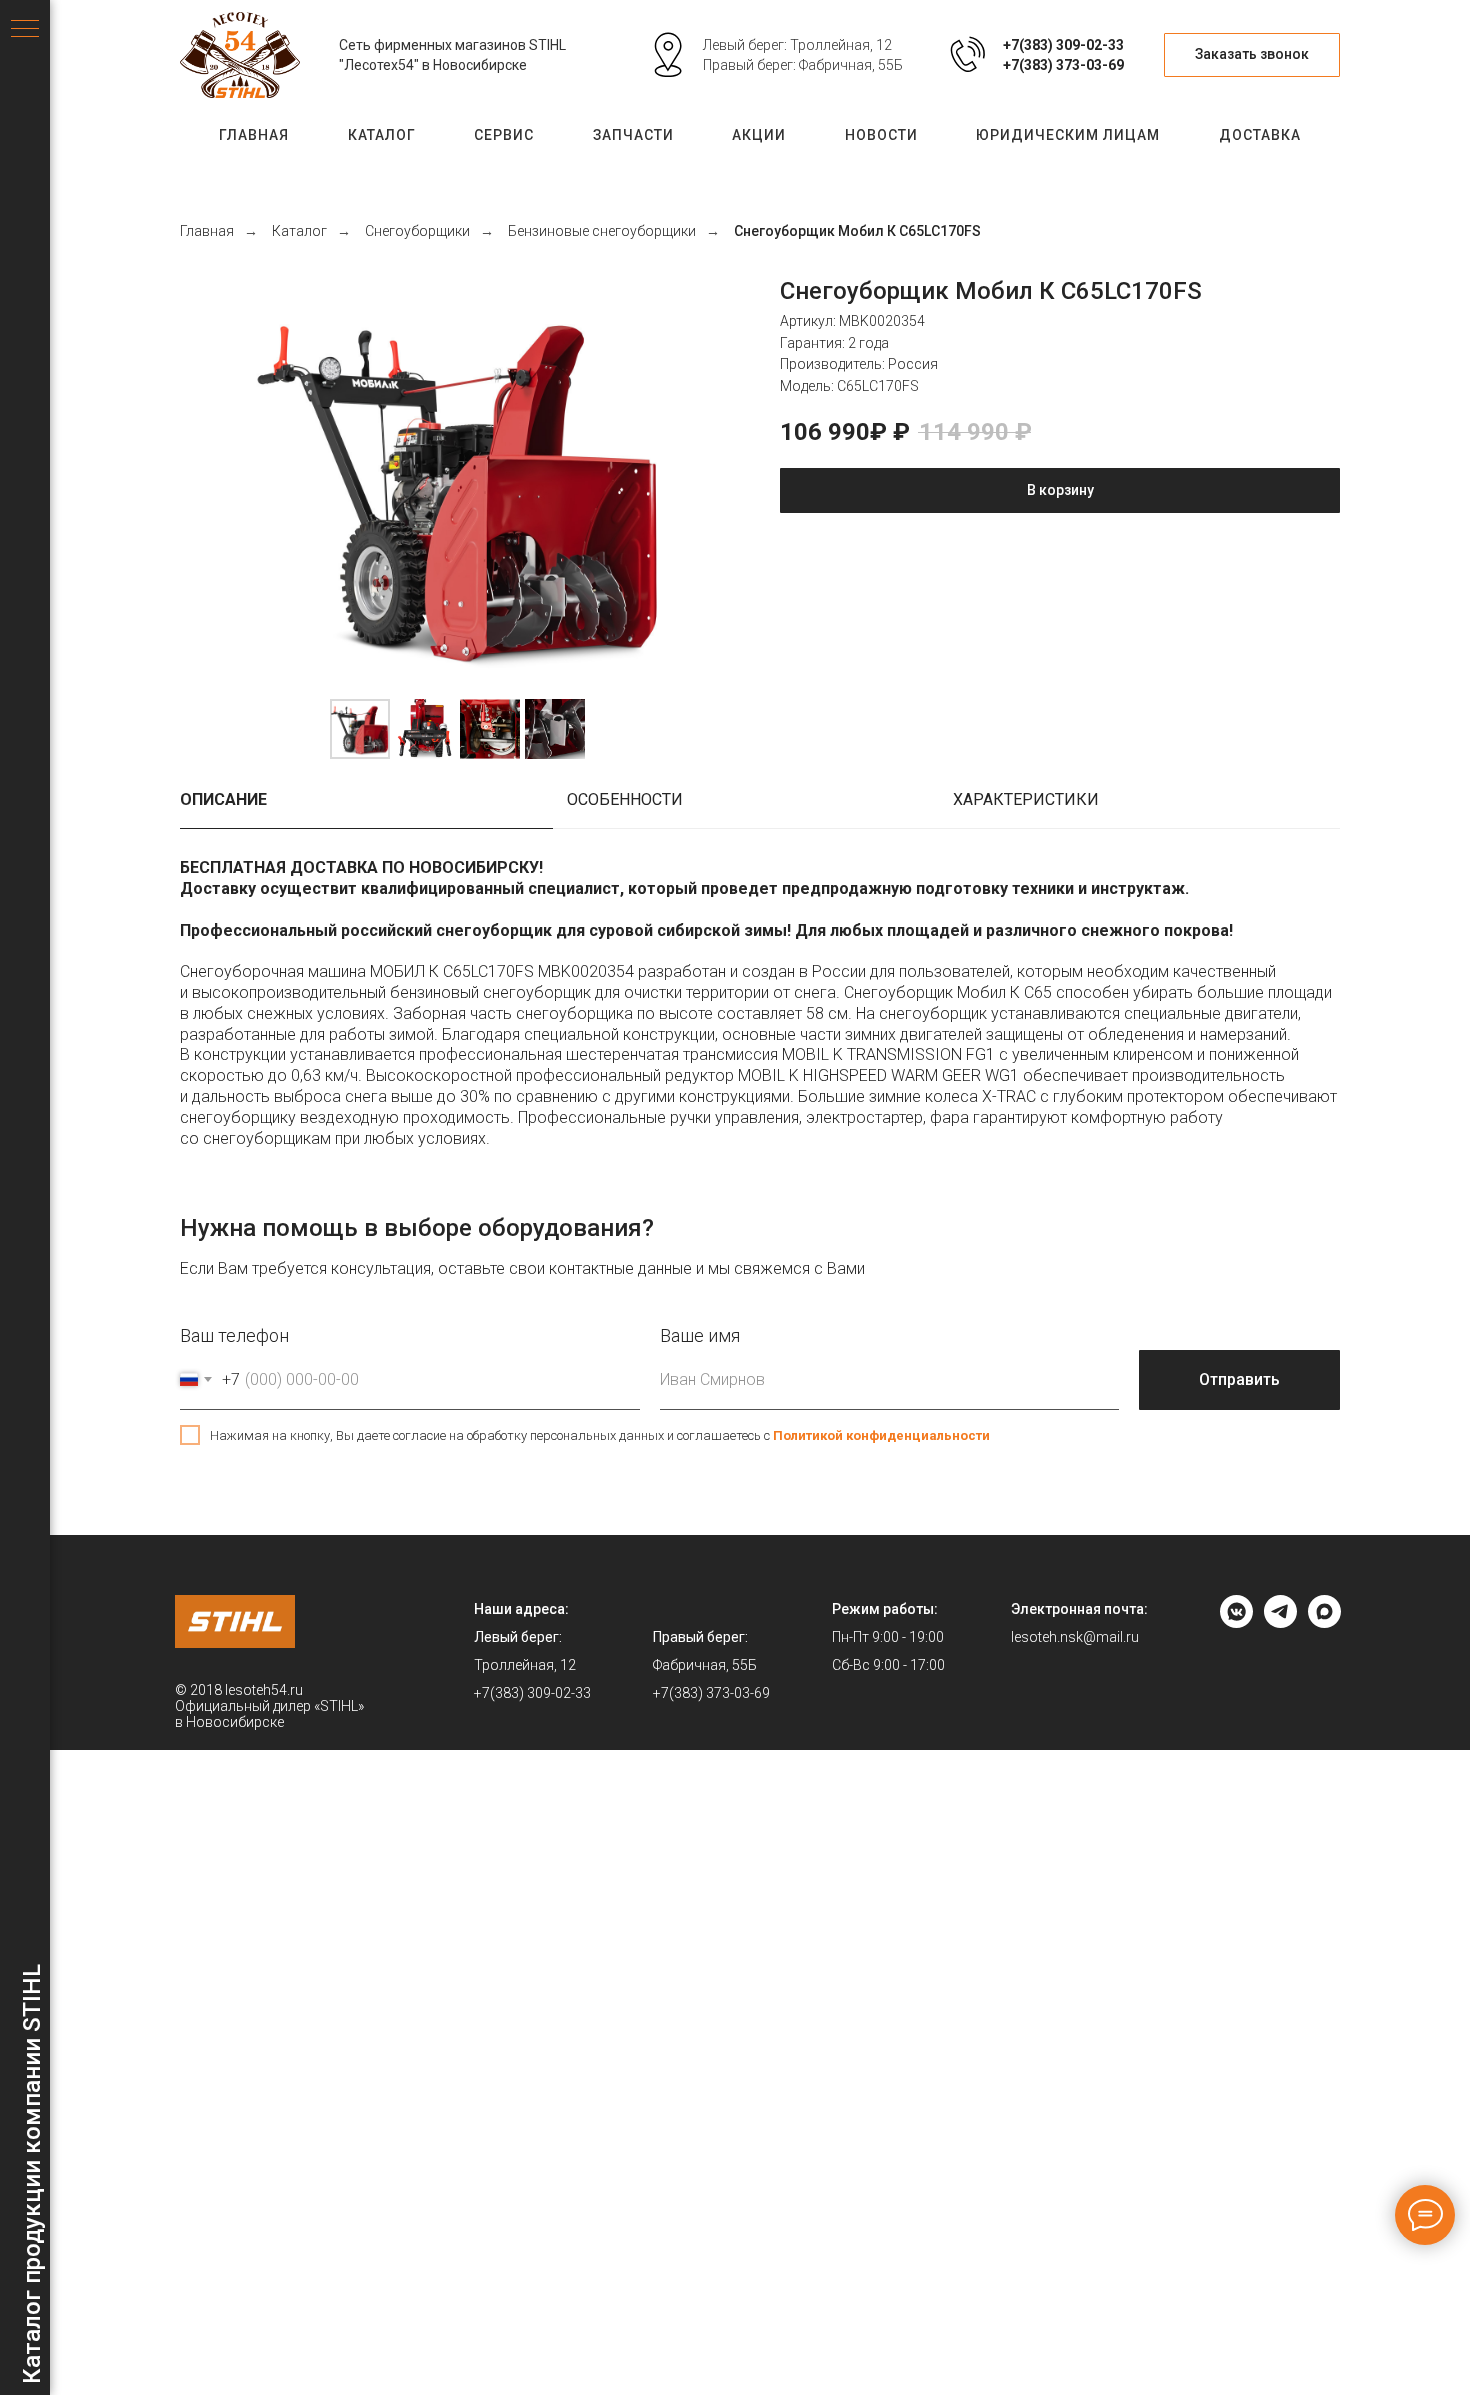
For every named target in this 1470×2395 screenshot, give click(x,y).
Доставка (1260, 135)
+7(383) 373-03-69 (1063, 65)
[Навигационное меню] (25, 30)
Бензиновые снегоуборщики (602, 231)
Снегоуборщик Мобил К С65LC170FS (857, 231)
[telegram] (1280, 1622)
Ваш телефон (234, 1335)
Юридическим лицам (1068, 135)
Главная (254, 135)
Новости (881, 135)
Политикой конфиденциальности (881, 1435)
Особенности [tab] (625, 799)
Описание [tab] (223, 799)
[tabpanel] (760, 1014)
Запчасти (633, 135)
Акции (759, 135)
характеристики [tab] (1026, 799)
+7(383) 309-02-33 (1063, 45)
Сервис (504, 135)
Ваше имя (700, 1335)
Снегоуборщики (417, 231)
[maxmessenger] (1324, 1622)
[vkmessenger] (1236, 1622)
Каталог (382, 135)
